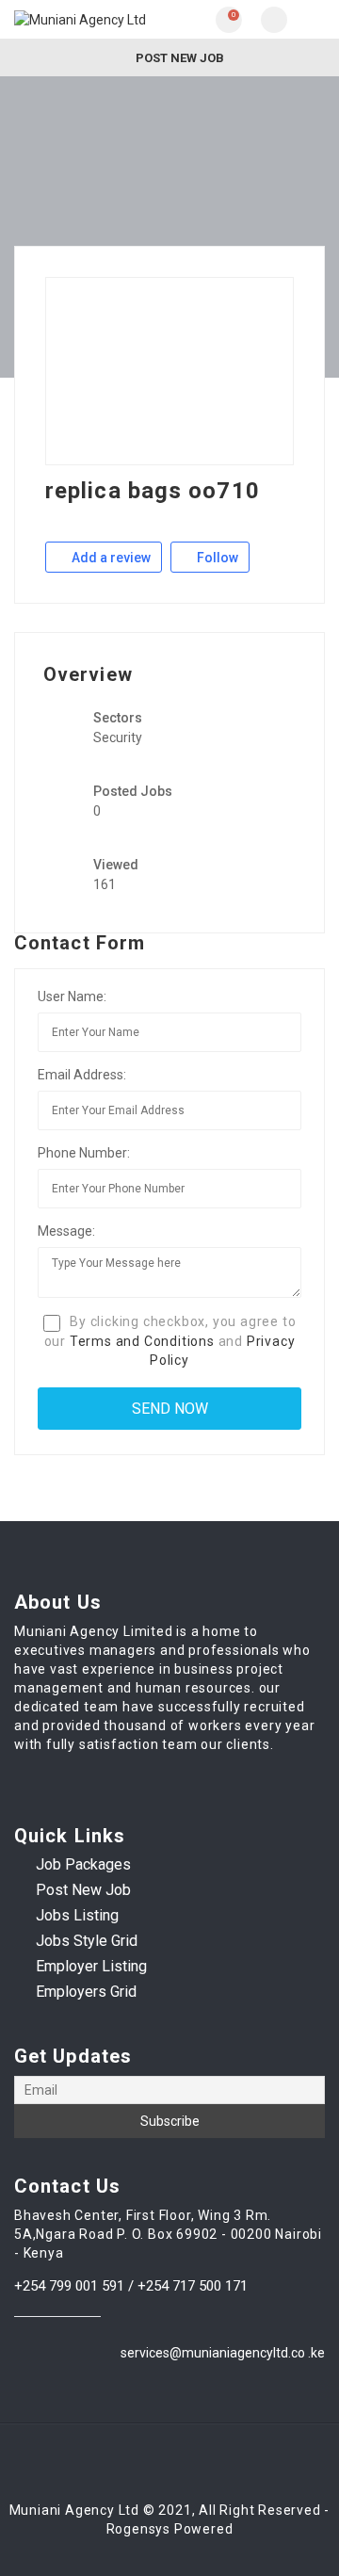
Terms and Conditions (142, 1341)
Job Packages (83, 1864)
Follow (216, 558)
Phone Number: (84, 1153)
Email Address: (82, 1075)
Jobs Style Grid (87, 1941)
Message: (66, 1231)
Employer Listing (91, 1966)
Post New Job (178, 58)
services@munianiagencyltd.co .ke (223, 2353)
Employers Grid (86, 1992)
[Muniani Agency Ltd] (92, 19)
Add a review (110, 558)
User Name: (72, 996)
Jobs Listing (77, 1915)
